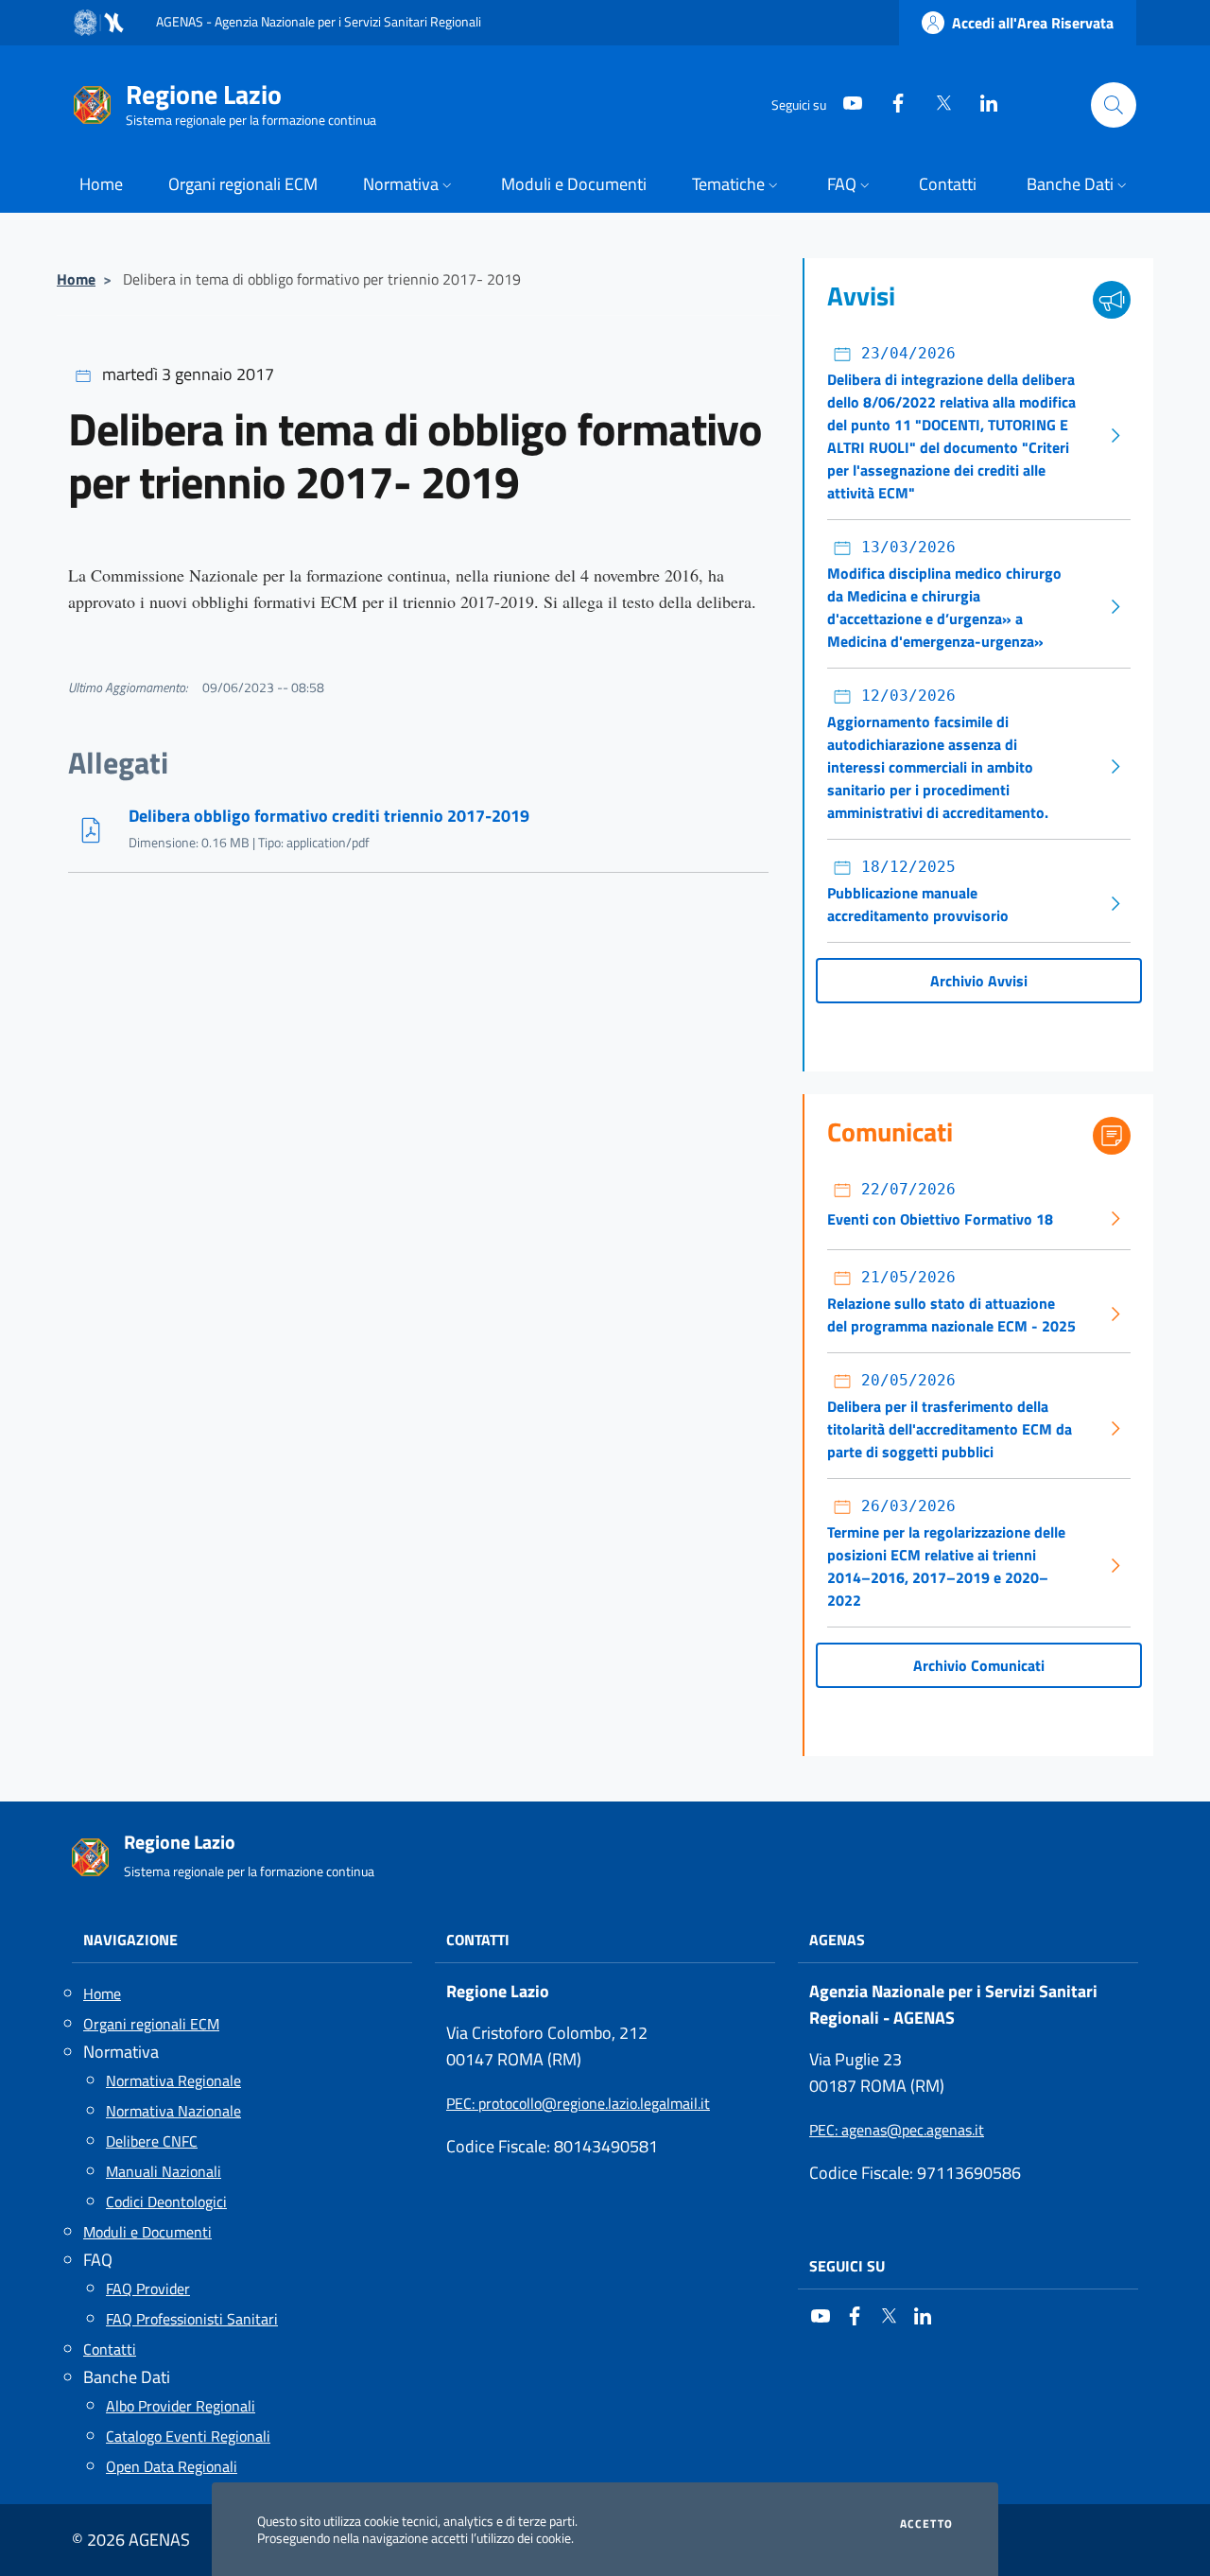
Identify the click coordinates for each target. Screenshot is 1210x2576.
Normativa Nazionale (173, 2111)
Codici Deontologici (166, 2202)
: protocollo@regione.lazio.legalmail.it (578, 2103)
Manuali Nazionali (164, 2171)
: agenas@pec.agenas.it (897, 2130)
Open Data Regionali (172, 2466)
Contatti (110, 2349)
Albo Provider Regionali (181, 2406)
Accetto (926, 2524)
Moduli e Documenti (147, 2232)
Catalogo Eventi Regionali (188, 2436)
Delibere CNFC (152, 2141)
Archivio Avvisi (979, 981)
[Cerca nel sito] (1114, 105)
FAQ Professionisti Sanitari (192, 2319)
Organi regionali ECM (151, 2024)
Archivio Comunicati (979, 1665)
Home (76, 279)
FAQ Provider (148, 2289)
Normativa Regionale (173, 2080)
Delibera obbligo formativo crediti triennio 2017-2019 (329, 816)
